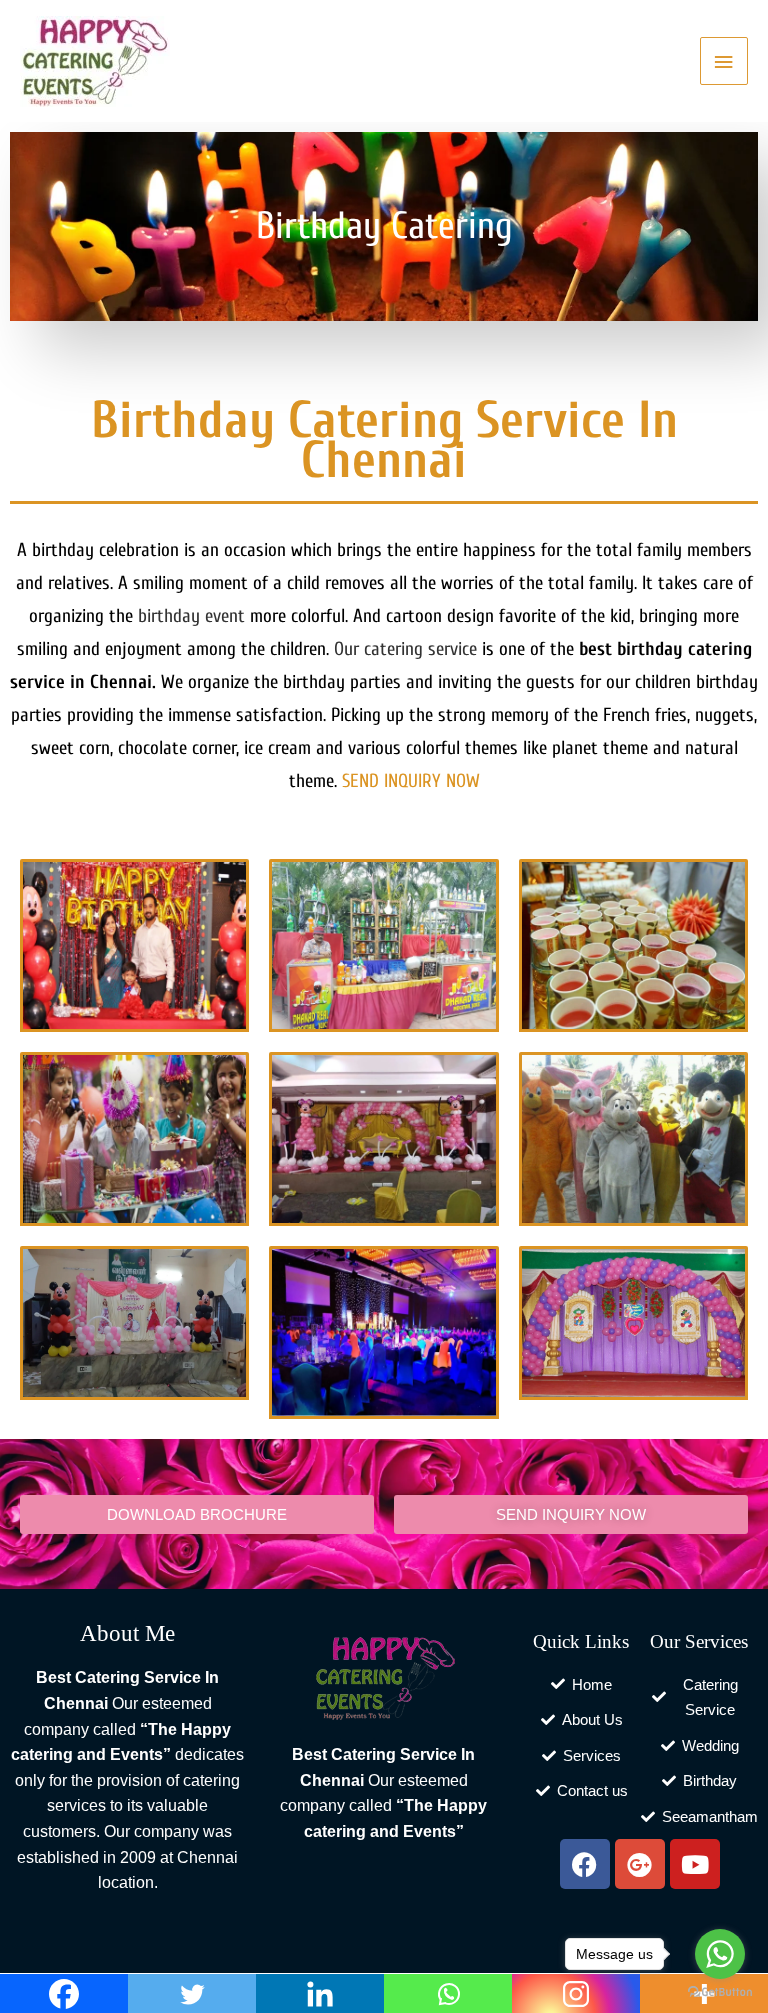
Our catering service (405, 649)
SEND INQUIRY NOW (411, 781)
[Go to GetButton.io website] (720, 1992)
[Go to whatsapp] (720, 1954)
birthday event (191, 616)
